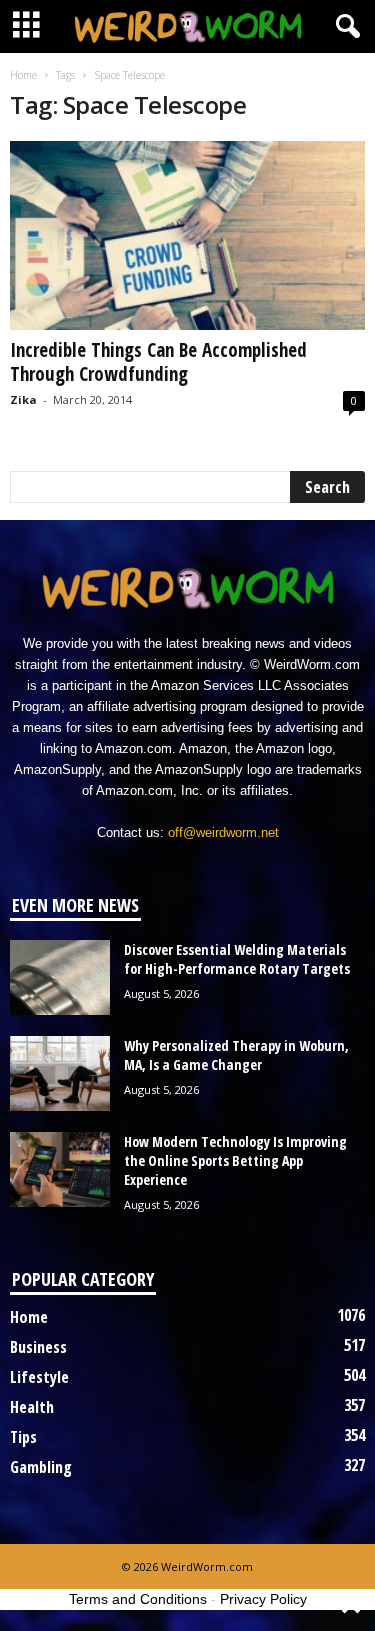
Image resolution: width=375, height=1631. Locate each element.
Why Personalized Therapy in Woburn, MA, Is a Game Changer (236, 1055)
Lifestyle (39, 1377)
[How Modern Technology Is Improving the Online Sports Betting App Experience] (60, 1169)
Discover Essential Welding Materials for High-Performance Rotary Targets (237, 959)
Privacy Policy (263, 1599)
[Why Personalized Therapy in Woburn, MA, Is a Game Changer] (60, 1073)
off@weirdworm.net (223, 832)
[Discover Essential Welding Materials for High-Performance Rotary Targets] (60, 977)
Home (23, 75)
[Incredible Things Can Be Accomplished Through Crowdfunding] (187, 235)
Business (38, 1347)
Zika (23, 399)
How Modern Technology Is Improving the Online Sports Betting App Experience (235, 1160)
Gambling (41, 1467)
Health (32, 1407)
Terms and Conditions (138, 1599)
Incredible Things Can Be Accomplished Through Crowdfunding (158, 362)
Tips (23, 1437)
